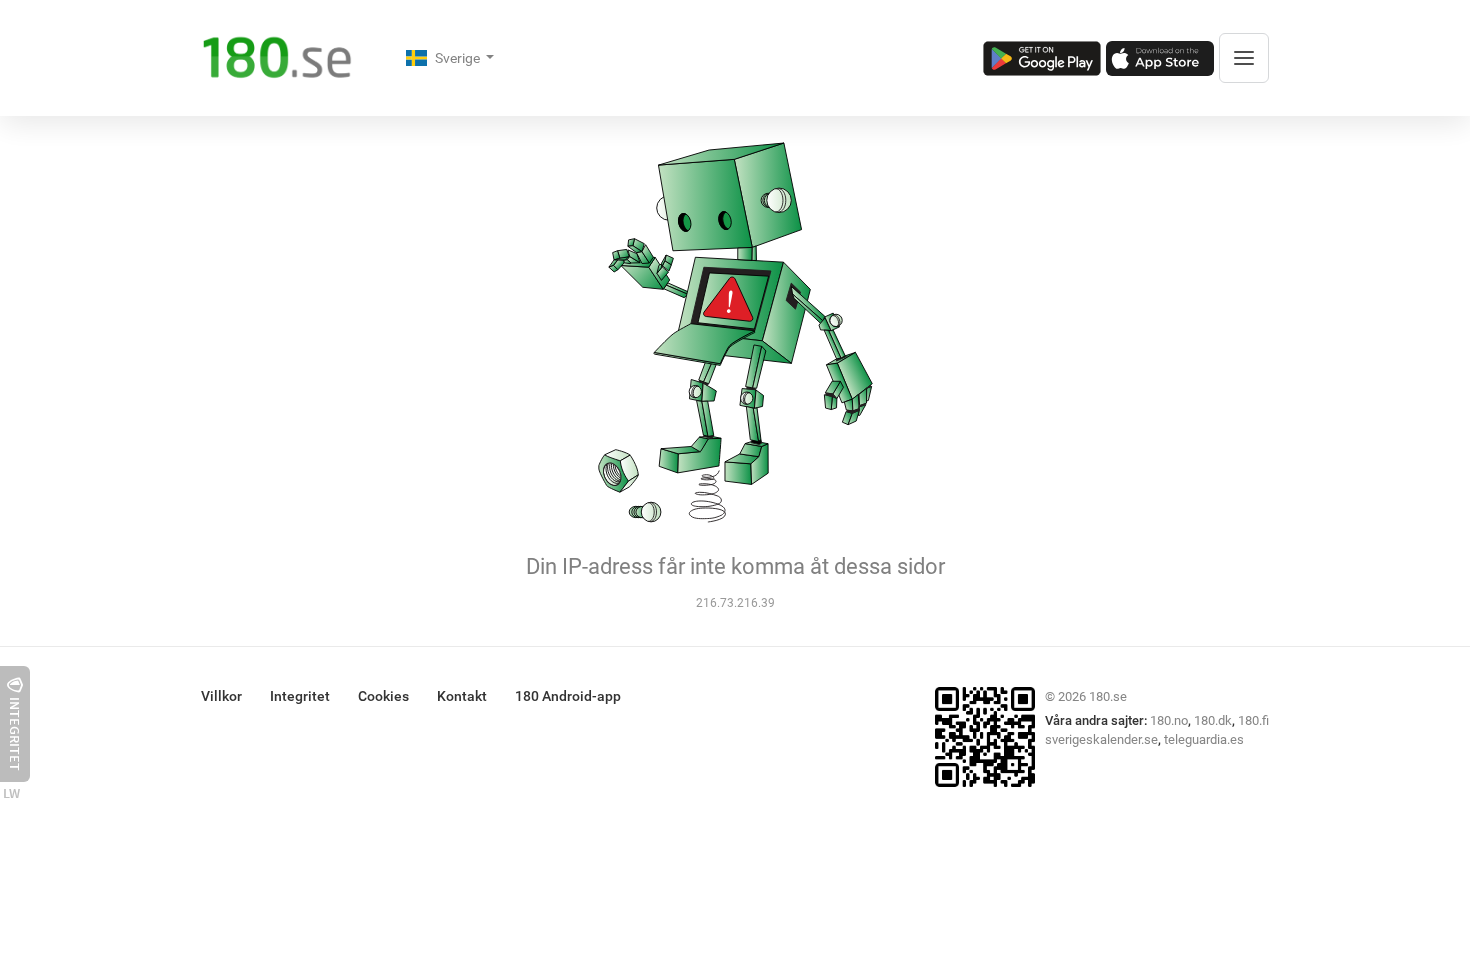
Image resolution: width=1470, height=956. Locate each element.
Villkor (221, 696)
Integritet (300, 696)
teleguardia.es (1204, 739)
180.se (1108, 696)
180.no (1169, 720)
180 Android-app (568, 696)
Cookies (383, 696)
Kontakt (462, 696)
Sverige (459, 58)
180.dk (1213, 720)
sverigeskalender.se (1101, 739)
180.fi (1253, 720)
